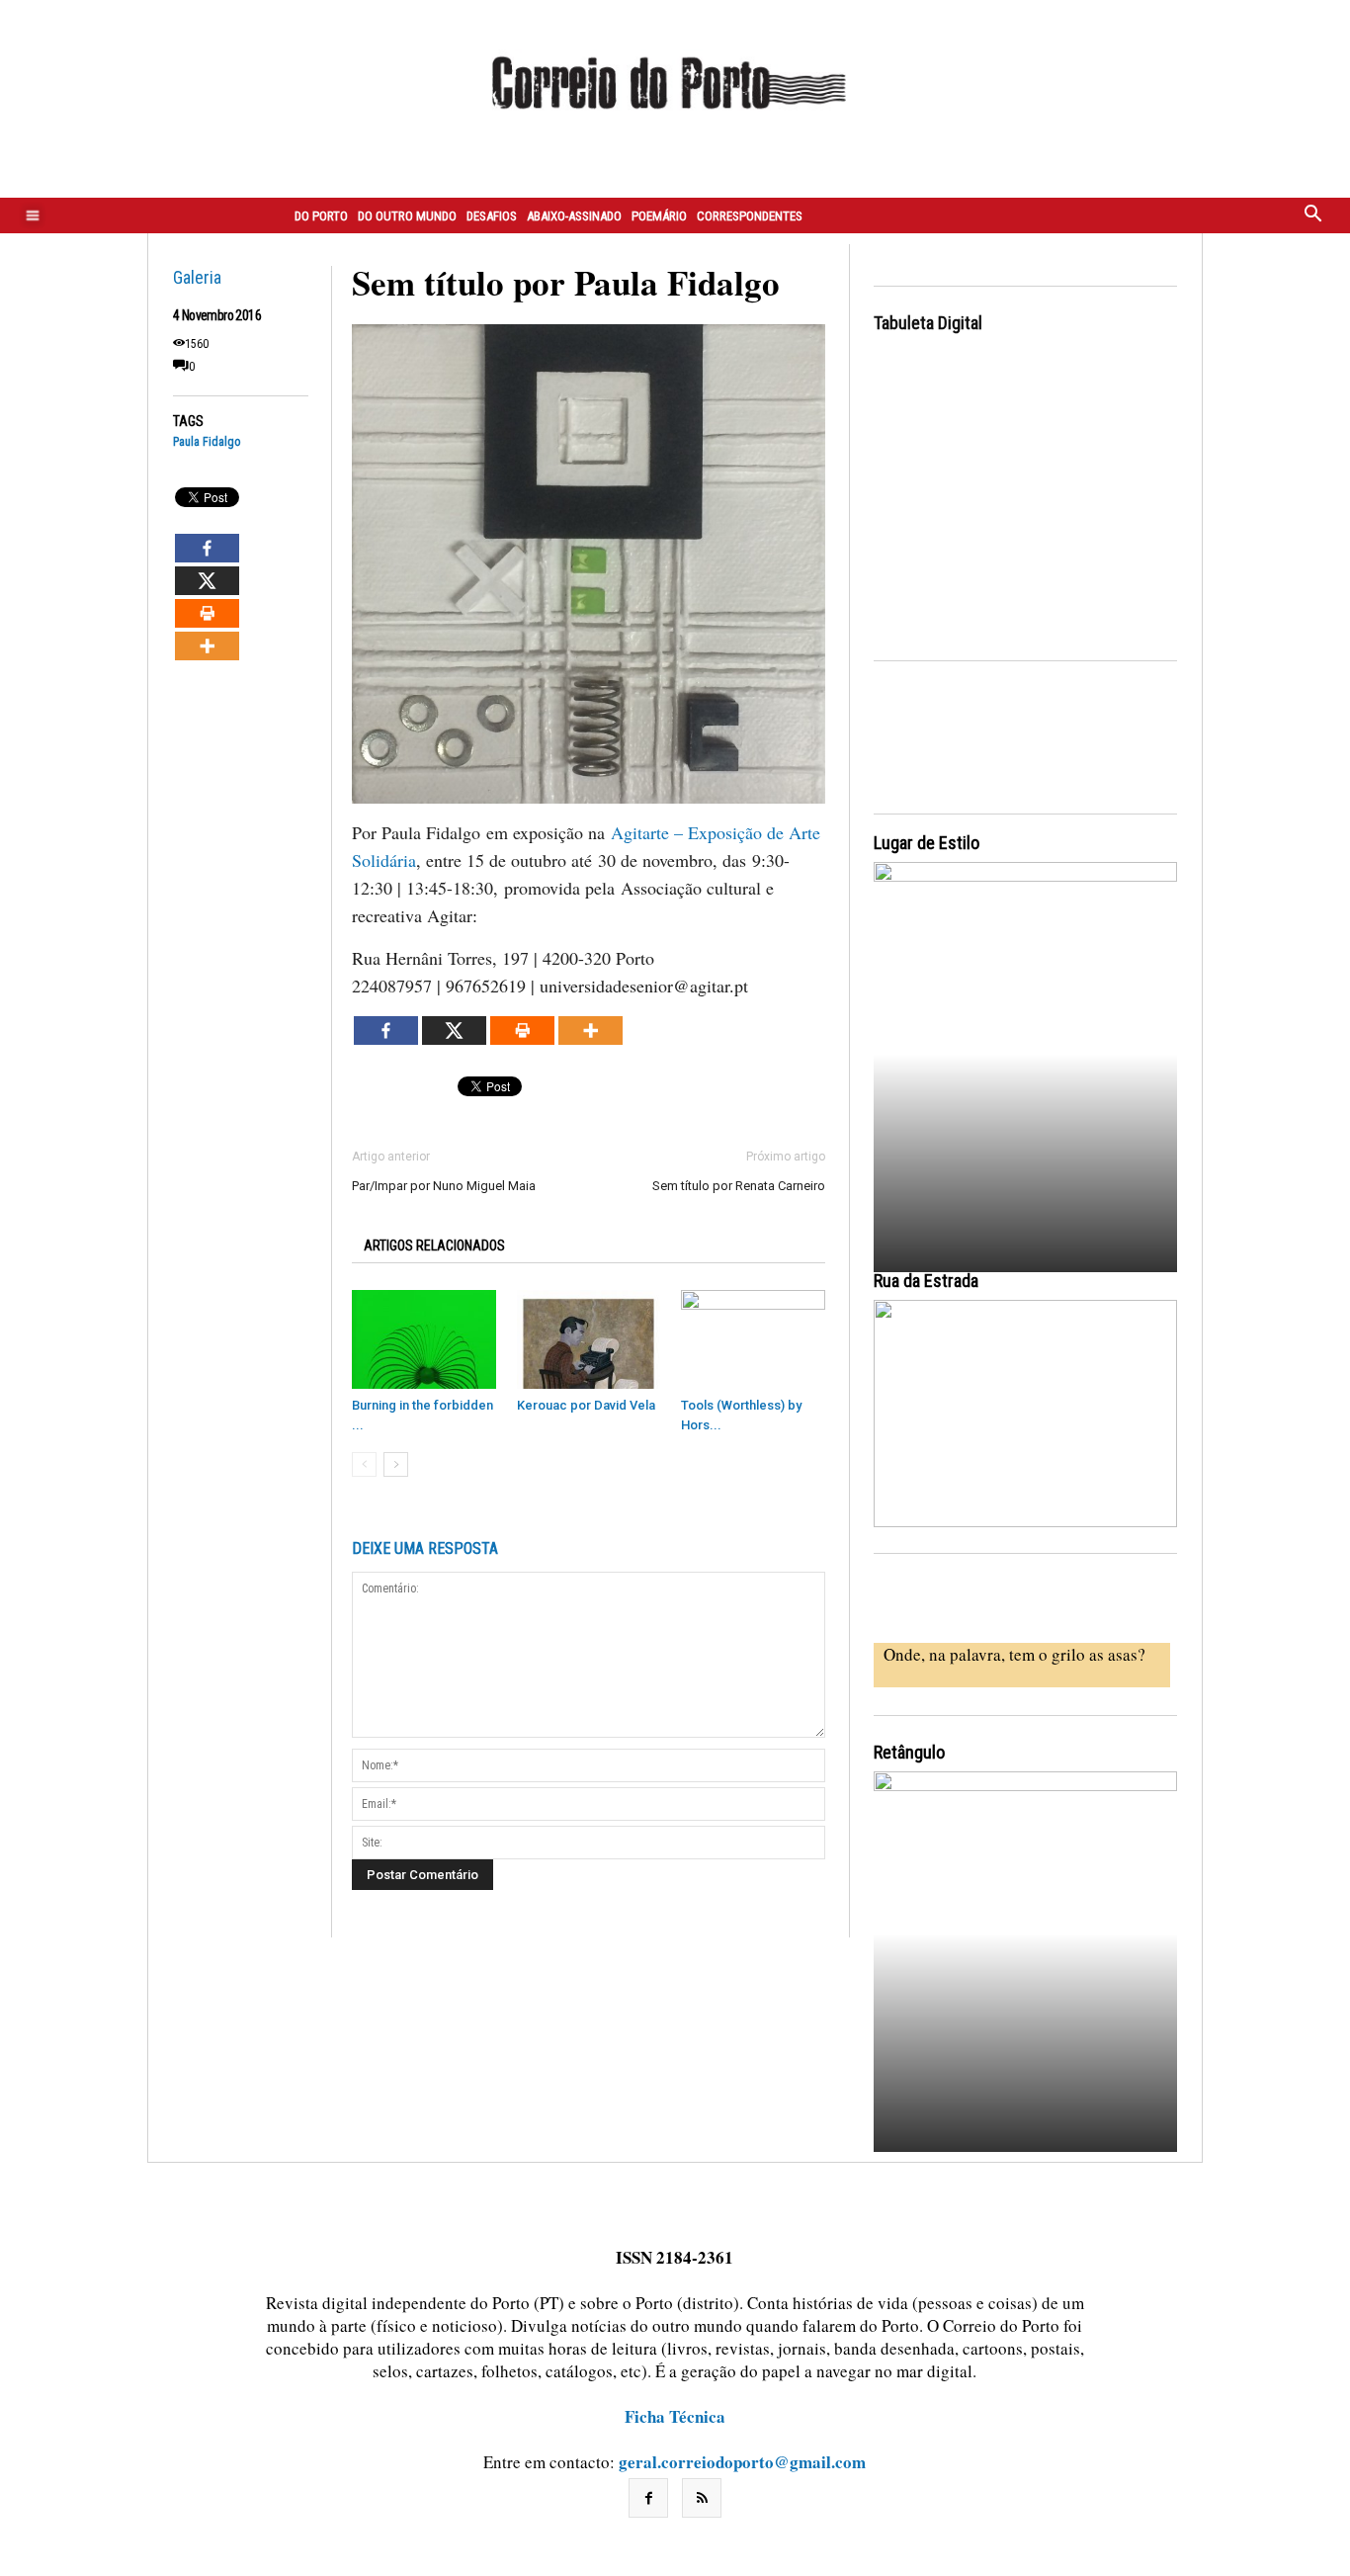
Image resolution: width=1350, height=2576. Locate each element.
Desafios (492, 216)
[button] (1313, 215)
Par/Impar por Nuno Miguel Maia (444, 1186)
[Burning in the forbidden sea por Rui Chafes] (424, 1339)
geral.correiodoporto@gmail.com (742, 2462)
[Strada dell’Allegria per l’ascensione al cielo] (1025, 1414)
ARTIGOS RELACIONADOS (434, 1245)
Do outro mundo (407, 216)
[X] (207, 581)
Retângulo (909, 1752)
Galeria (197, 277)
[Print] (207, 613)
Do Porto (321, 216)
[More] (207, 646)
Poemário (659, 216)
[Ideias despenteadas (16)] (1025, 1959)
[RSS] (702, 2498)
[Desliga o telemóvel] (1025, 1049)
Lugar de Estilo (927, 843)
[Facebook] (207, 548)
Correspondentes (750, 216)
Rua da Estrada (926, 1281)
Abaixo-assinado (574, 216)
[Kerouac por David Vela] (589, 1339)
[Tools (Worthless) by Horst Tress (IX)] (753, 1339)
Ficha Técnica (675, 2416)
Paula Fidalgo (207, 442)
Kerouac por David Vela (586, 1405)
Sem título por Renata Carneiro (739, 1186)
